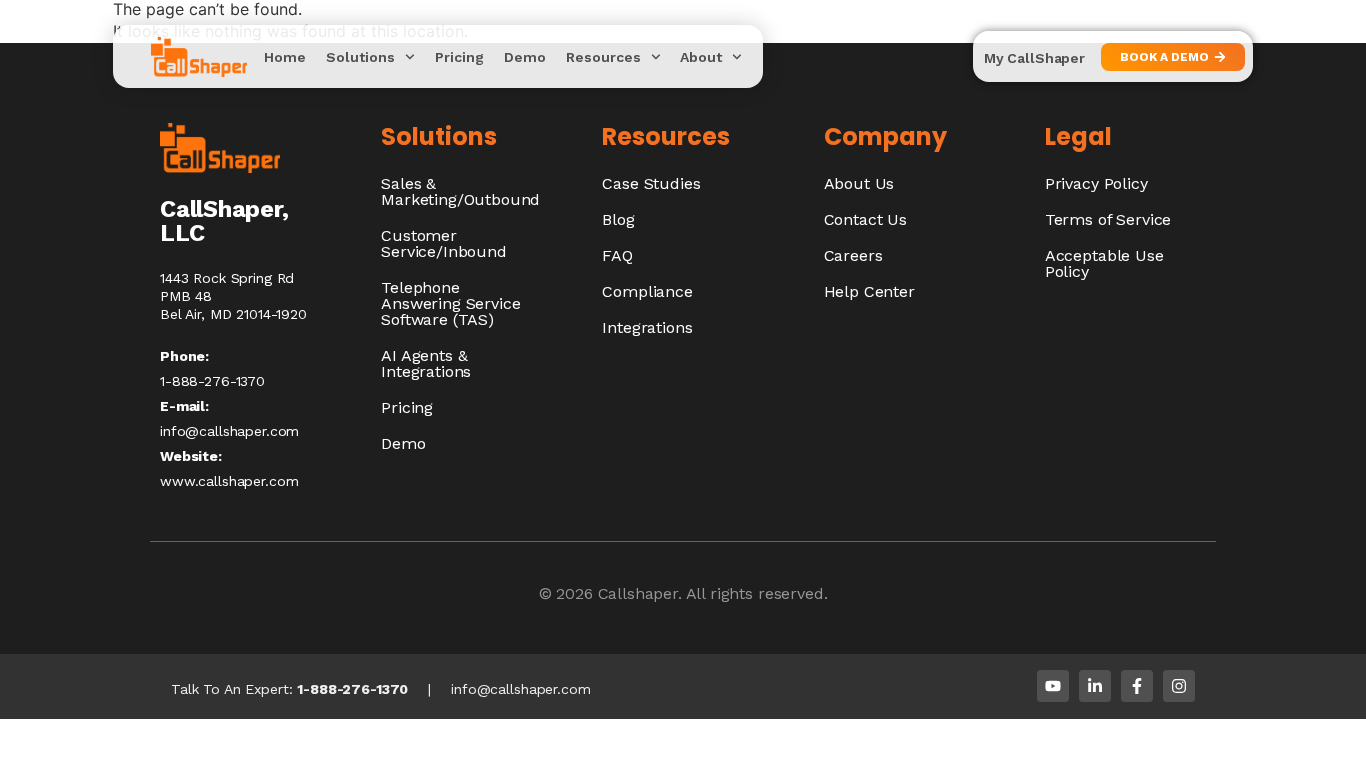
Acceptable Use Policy (1104, 263)
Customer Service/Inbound (444, 243)
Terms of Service (1108, 219)
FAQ (617, 255)
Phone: (184, 356)
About (701, 57)
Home (285, 57)
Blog (618, 219)
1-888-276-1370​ (212, 381)
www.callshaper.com (229, 481)
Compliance (647, 291)
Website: (191, 456)
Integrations (647, 327)
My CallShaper (1034, 58)
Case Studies (651, 183)
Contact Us (865, 219)
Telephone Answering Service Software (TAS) (450, 303)
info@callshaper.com (229, 431)
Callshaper (638, 593)
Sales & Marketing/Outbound (460, 191)
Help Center (869, 291)
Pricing (459, 57)
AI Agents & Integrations (426, 363)
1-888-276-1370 (352, 689)
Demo (525, 57)
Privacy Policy (1096, 183)
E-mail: (184, 406)
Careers (853, 255)
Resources (603, 57)
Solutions (360, 57)
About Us (859, 183)
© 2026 (568, 593)
